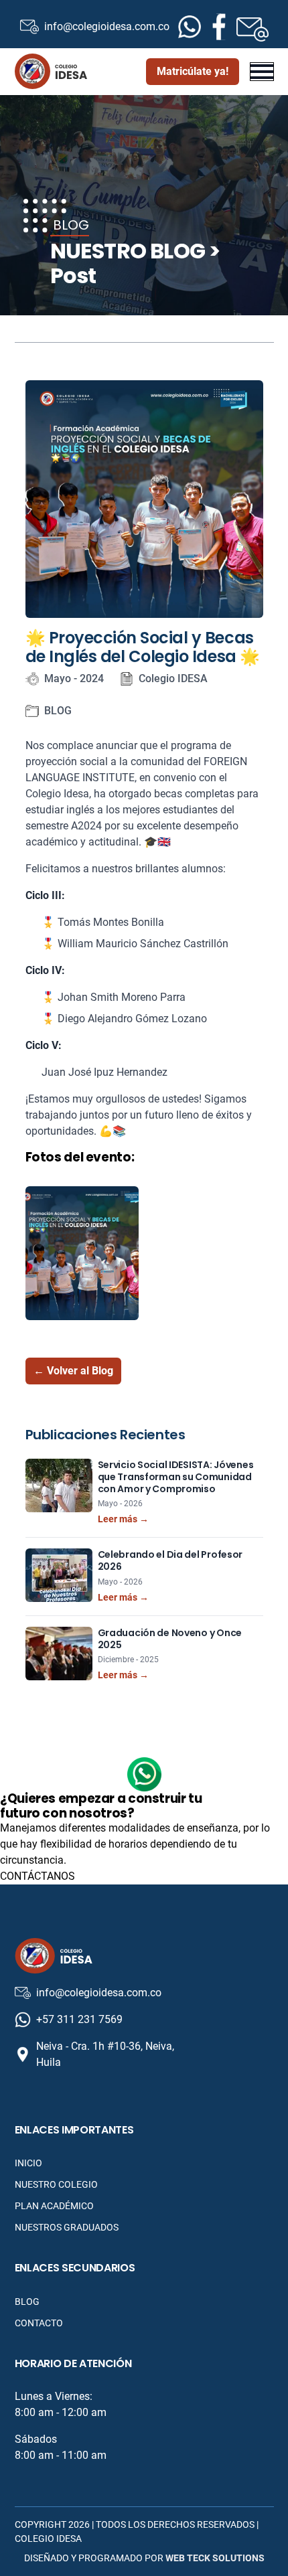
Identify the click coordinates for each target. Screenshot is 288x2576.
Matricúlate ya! (193, 71)
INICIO (28, 2163)
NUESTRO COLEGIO (56, 2184)
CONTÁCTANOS (38, 1876)
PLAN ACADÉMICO (54, 2206)
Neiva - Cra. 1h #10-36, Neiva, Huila (105, 2054)
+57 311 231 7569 (79, 2019)
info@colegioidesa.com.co (97, 26)
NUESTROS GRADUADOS (67, 2227)
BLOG (27, 2302)
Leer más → (123, 1519)
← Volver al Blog (73, 1371)
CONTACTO (39, 2323)
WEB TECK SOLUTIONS (215, 2558)
